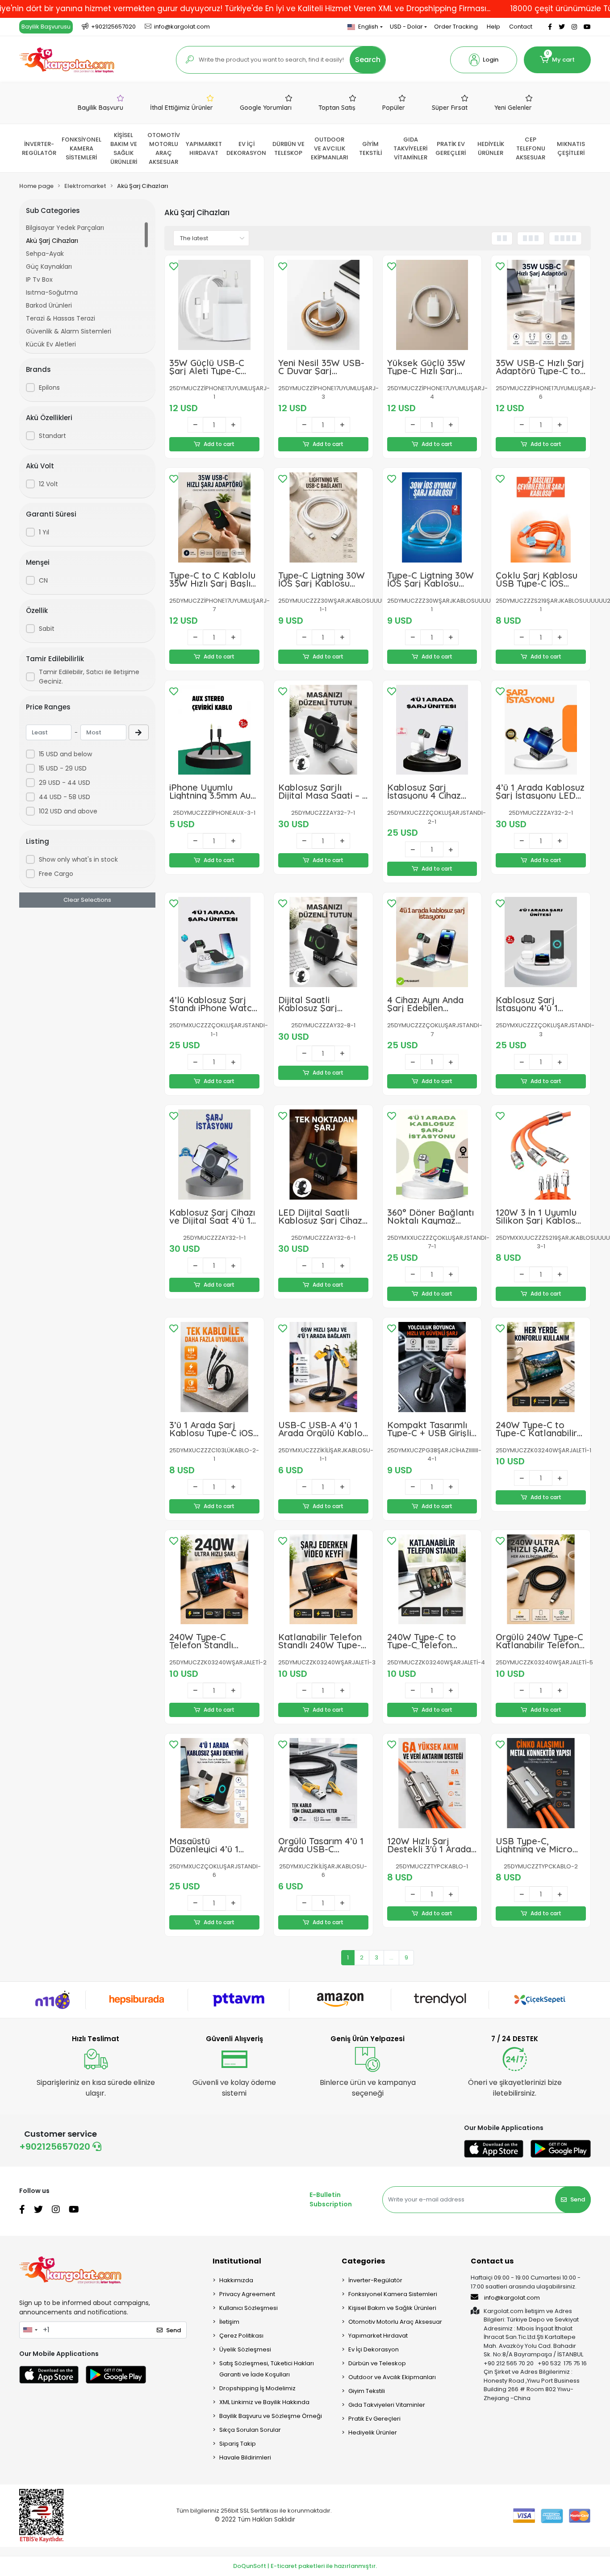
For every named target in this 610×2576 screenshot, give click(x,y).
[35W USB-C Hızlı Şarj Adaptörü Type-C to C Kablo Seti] (541, 305)
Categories (363, 2261)
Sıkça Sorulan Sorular (250, 2430)
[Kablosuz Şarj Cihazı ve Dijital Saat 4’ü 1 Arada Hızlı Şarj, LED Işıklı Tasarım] (214, 1155)
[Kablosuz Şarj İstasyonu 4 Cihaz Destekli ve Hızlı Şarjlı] (432, 730)
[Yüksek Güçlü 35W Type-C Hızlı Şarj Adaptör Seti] (432, 305)
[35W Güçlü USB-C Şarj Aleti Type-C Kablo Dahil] (214, 305)
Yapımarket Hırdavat (378, 2336)
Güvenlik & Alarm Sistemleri (69, 331)
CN (43, 580)
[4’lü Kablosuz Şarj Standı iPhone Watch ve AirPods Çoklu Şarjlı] (214, 942)
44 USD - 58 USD (65, 797)
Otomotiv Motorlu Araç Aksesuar (395, 2322)
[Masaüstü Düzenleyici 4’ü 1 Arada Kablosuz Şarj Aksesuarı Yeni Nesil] (214, 1783)
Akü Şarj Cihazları (52, 241)
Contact (521, 27)
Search (368, 60)
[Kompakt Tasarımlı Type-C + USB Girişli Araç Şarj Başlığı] (432, 1367)
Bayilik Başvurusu (46, 27)
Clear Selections (87, 900)
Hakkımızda (236, 2280)
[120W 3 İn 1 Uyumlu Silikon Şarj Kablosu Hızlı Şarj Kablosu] (541, 1155)
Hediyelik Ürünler (373, 2432)
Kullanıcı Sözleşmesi (249, 2308)
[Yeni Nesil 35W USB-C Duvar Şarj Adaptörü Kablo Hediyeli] (323, 305)
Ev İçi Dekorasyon (374, 2349)
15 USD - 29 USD (63, 768)
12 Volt (48, 484)
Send (578, 2199)
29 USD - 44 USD (65, 783)
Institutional (237, 2261)
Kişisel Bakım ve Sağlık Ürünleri (392, 2308)
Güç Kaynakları (49, 267)
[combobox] (30, 2330)
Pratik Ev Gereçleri (374, 2419)
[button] (484, 60)
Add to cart (219, 444)
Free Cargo (56, 874)
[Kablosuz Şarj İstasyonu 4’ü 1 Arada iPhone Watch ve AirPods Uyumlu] (541, 942)
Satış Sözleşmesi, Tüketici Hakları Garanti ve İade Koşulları (267, 2369)
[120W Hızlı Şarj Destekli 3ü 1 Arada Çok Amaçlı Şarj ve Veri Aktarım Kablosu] (432, 1783)
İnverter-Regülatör (375, 2280)
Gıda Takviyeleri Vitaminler (387, 2405)
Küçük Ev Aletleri (51, 344)
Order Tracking (456, 27)
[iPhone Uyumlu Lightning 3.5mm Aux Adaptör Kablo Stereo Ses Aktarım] (214, 730)
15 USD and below (65, 754)
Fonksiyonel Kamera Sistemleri (393, 2294)
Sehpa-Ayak (45, 254)
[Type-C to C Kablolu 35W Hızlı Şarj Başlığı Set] (214, 517)
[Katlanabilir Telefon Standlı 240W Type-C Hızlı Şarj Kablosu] (323, 1580)
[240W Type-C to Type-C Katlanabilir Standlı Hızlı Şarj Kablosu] (541, 1367)
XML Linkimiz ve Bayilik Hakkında (264, 2402)
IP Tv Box (39, 279)
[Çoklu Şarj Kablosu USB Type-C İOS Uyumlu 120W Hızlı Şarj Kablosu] (541, 517)
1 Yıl (44, 532)
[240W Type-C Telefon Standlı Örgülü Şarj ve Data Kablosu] (214, 1580)
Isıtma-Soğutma (52, 292)
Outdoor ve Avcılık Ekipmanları (392, 2377)
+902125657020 (56, 2147)
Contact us (492, 2261)
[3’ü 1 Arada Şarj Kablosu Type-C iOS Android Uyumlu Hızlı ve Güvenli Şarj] (214, 1367)
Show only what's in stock (78, 859)
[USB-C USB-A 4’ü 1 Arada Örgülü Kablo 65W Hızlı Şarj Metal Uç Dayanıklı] (323, 1367)
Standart (52, 436)
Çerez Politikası (241, 2336)
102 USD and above (68, 811)
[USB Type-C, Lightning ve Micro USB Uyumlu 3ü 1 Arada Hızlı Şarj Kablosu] (541, 1783)
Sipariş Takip (238, 2444)
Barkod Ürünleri (49, 305)
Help (493, 27)
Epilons (49, 388)
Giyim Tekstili (367, 2391)
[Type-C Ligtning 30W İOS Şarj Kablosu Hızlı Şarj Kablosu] (323, 517)
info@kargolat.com (512, 2298)
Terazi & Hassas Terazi (61, 318)
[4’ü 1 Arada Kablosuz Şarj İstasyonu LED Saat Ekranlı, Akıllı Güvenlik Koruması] (541, 730)
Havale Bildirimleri (245, 2457)
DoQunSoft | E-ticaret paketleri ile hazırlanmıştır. (305, 2566)
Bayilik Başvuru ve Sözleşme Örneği (271, 2416)
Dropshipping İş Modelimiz (257, 2388)
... (391, 1957)
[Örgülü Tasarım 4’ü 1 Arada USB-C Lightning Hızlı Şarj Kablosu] (323, 1783)
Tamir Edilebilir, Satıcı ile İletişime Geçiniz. (89, 677)
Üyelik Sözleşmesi (245, 2349)
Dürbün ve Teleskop (377, 2363)
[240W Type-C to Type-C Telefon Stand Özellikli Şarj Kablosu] (432, 1580)
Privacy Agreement (247, 2294)
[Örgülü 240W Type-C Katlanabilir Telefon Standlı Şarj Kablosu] (541, 1580)
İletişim (229, 2322)
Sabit (47, 629)
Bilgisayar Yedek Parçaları (65, 228)
